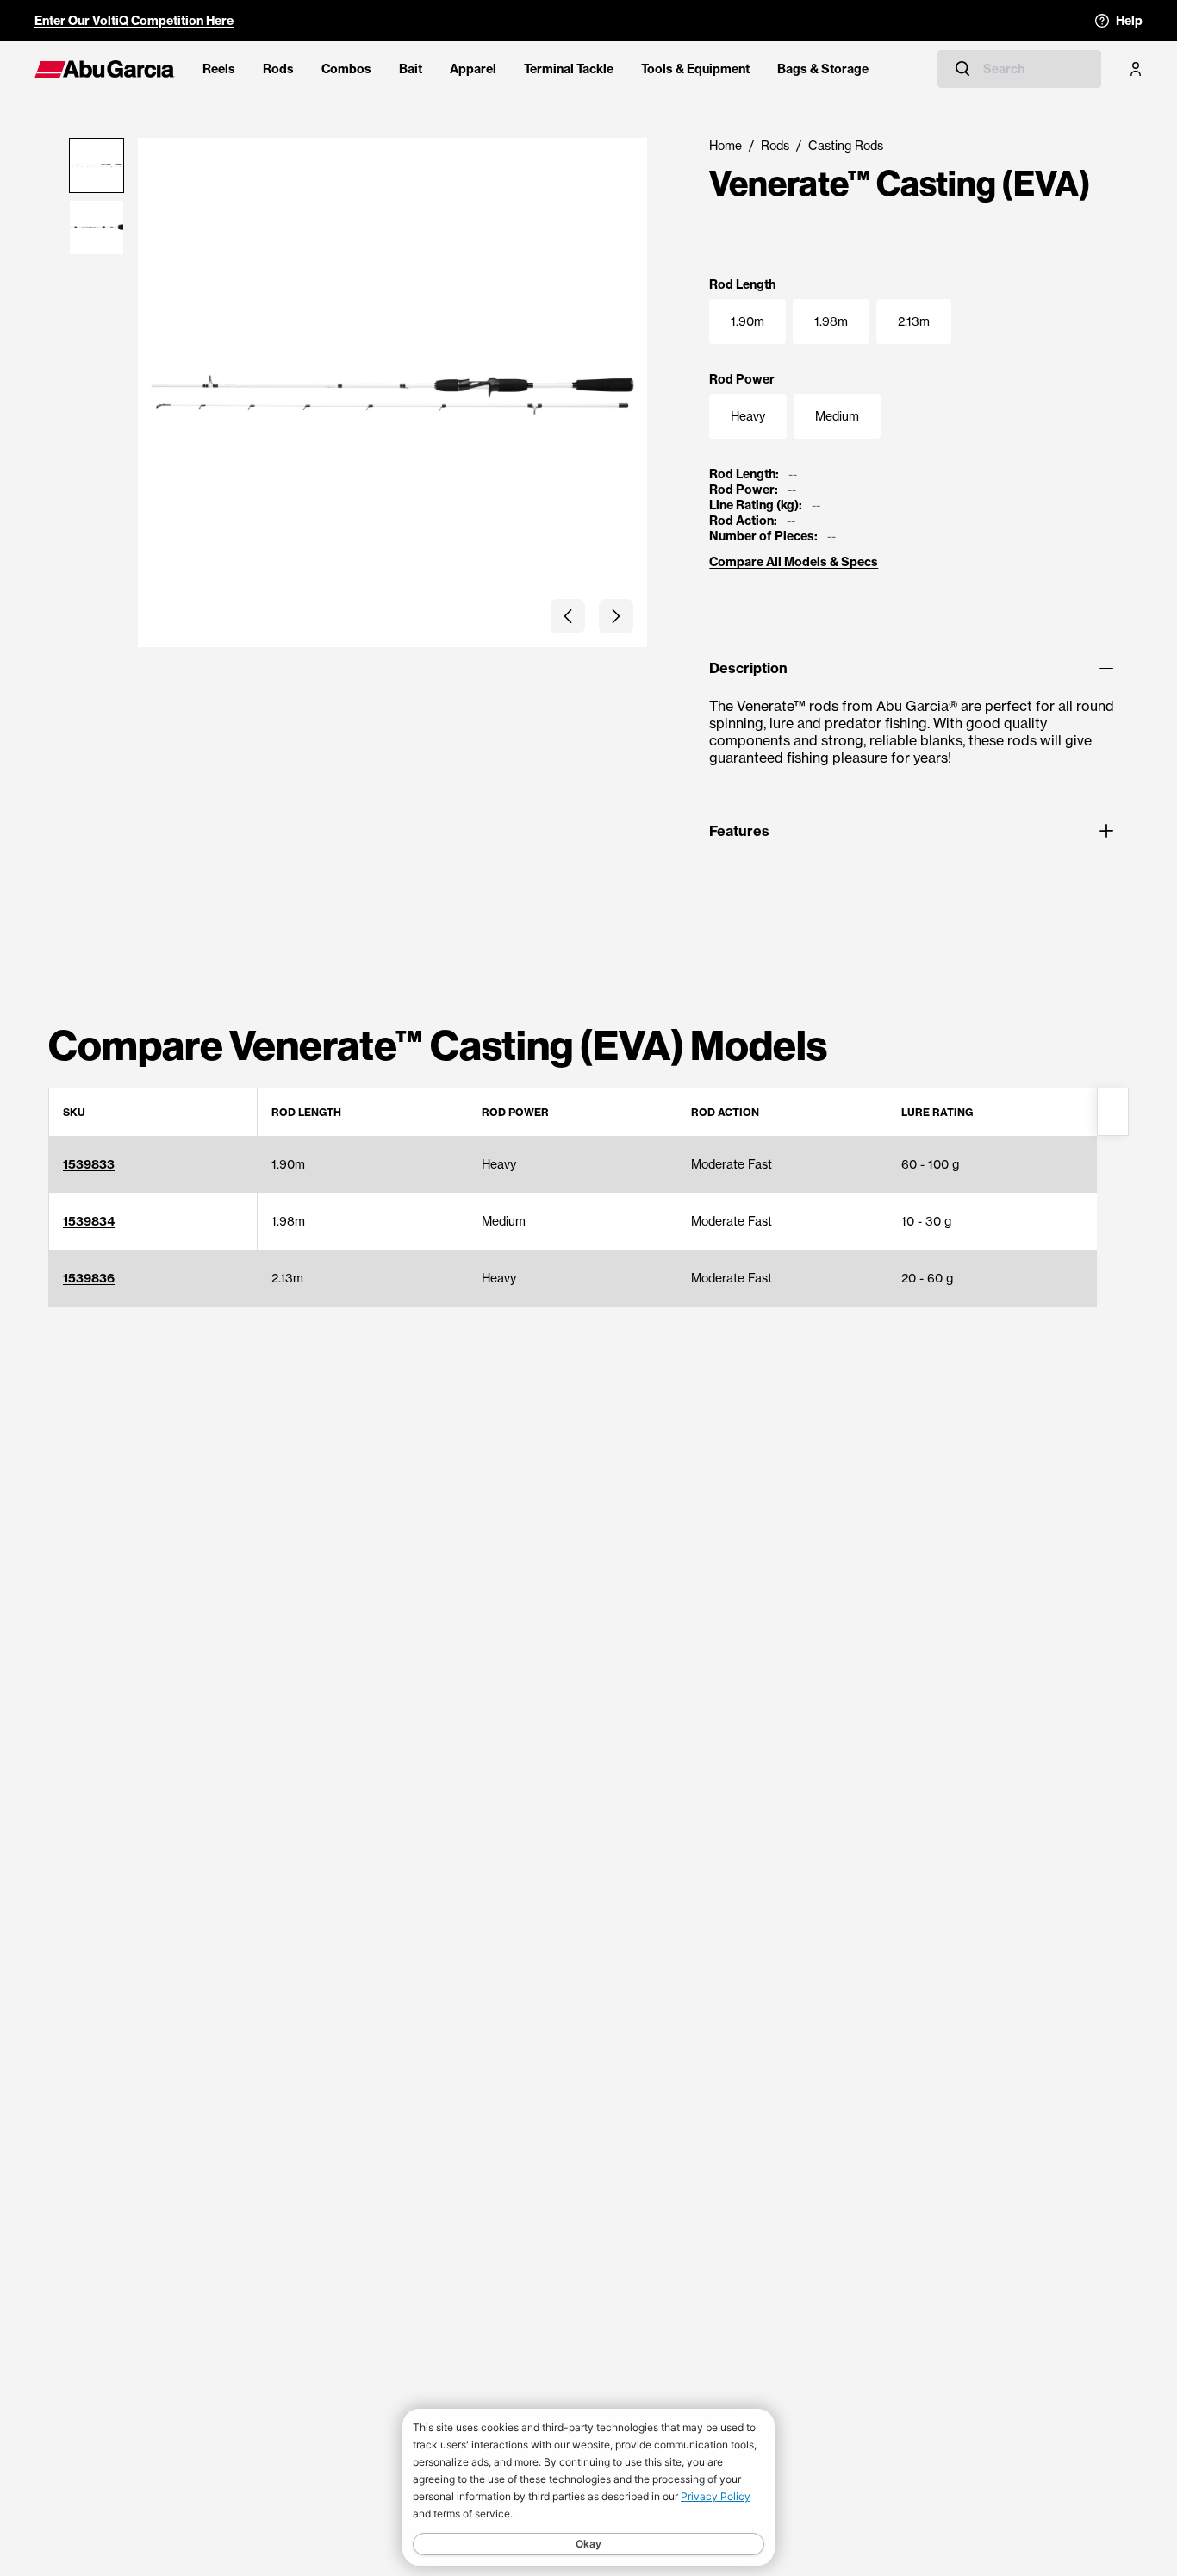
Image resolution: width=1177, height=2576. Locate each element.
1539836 (89, 1278)
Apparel (473, 69)
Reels (219, 69)
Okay (588, 2544)
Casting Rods (846, 145)
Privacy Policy (716, 2496)
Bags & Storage (823, 69)
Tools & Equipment (695, 69)
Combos (346, 69)
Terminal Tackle (569, 69)
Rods (278, 69)
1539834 (89, 1221)
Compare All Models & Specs (794, 562)
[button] (568, 616)
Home (726, 145)
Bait (411, 69)
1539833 (89, 1164)
